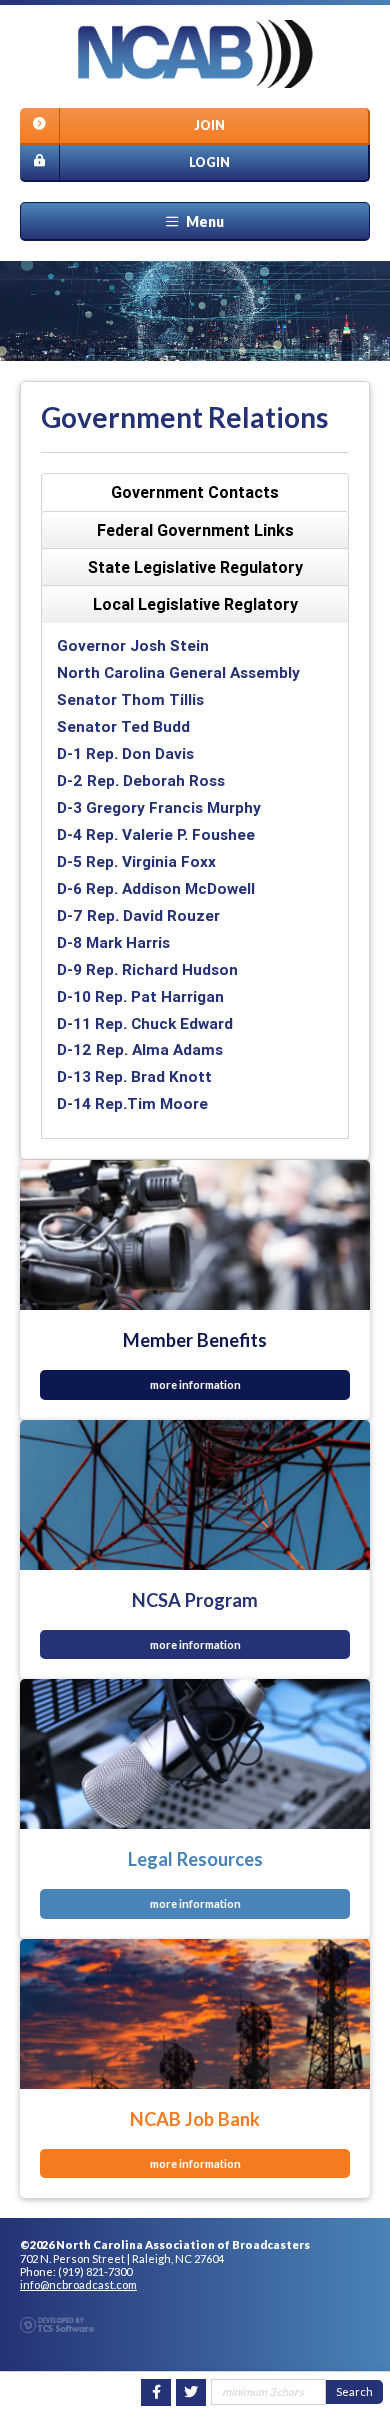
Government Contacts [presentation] (195, 492)
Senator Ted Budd (123, 726)
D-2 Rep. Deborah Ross (141, 780)
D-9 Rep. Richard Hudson (147, 969)
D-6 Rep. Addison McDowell (156, 888)
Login (209, 162)
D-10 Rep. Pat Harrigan (140, 996)
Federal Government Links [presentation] (195, 530)
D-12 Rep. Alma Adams (140, 1049)
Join (209, 125)
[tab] (195, 492)
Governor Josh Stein (133, 645)
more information (195, 1384)
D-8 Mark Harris (113, 942)
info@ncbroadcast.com (78, 2284)
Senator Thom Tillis (130, 699)
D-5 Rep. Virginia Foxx (136, 861)
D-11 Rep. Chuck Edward (145, 1023)
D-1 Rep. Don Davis (125, 753)
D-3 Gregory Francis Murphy (159, 807)
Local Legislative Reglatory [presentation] (195, 604)
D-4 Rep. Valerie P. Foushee (156, 834)
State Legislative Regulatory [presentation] (195, 567)
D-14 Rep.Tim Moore (132, 1103)
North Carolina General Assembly (178, 672)
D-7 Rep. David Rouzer (138, 915)
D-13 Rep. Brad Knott (134, 1076)
